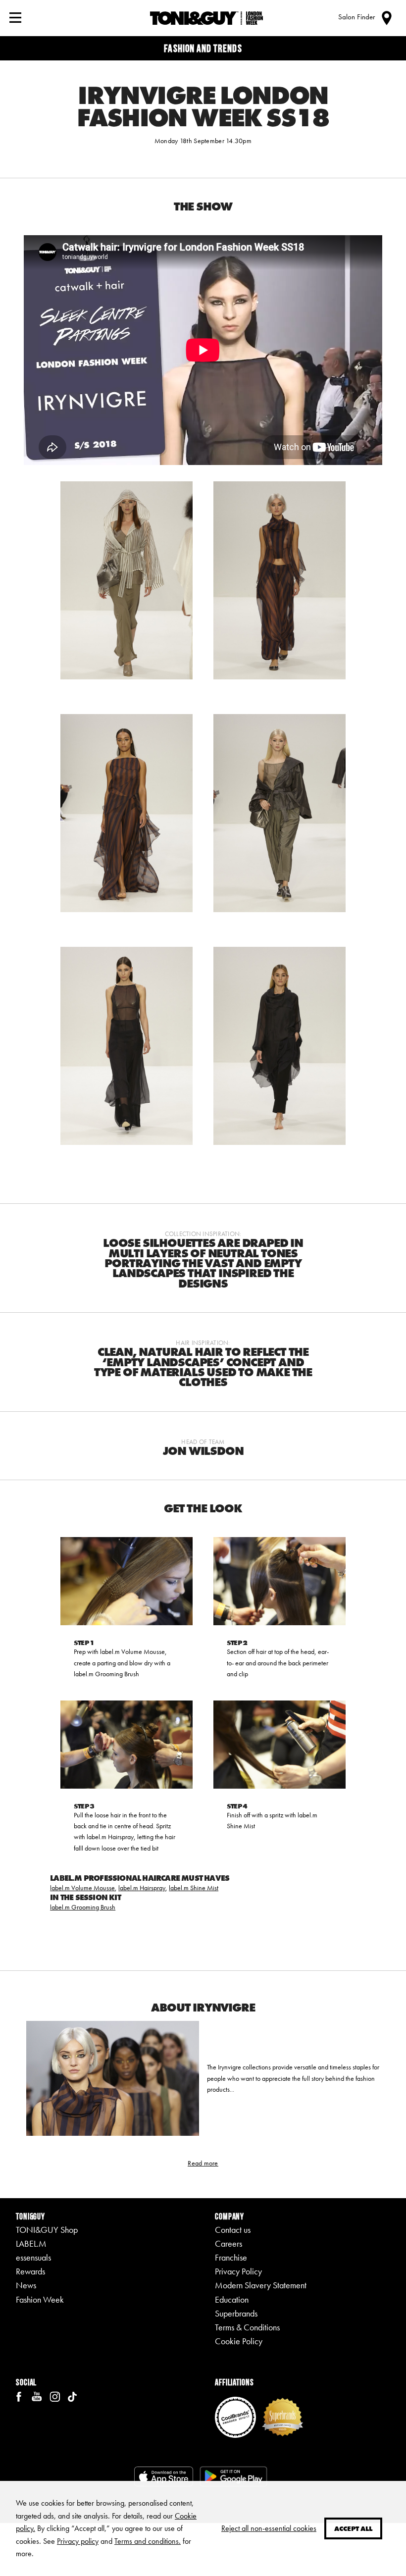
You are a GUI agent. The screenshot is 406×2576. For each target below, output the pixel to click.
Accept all (353, 2528)
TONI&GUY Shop (47, 2230)
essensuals (33, 2258)
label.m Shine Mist (194, 1888)
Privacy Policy (238, 2271)
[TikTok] (72, 2396)
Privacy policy (78, 2541)
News (26, 2285)
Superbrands (236, 2314)
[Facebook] (19, 2396)
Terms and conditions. (148, 2541)
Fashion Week (40, 2300)
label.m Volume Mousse (82, 1888)
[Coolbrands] (235, 2416)
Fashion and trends (203, 48)
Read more (203, 2163)
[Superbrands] (282, 2416)
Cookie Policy (239, 2341)
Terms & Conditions (247, 2327)
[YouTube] (37, 2396)
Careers (228, 2244)
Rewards (30, 2271)
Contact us (233, 2230)
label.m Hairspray (142, 1888)
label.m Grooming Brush (83, 1907)
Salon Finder (356, 17)
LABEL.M (31, 2244)
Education (232, 2300)
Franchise (231, 2258)
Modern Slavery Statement (261, 2285)
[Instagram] (54, 2396)
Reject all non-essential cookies (269, 2528)
